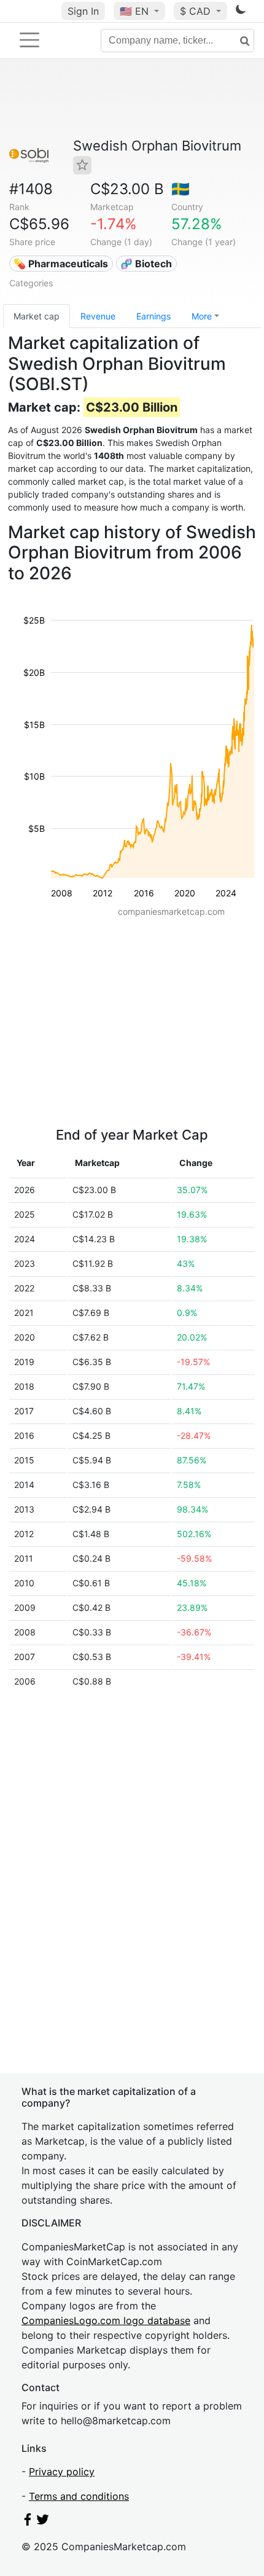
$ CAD (197, 11)
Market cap (37, 316)
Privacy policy (62, 2472)
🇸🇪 (181, 189)
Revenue (98, 316)
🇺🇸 (134, 11)
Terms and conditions (79, 2496)
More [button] (202, 316)
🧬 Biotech (146, 264)
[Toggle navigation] (29, 40)
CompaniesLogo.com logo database (106, 2320)
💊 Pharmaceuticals (61, 264)
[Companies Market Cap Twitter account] (43, 2522)
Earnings (153, 316)
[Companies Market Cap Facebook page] (28, 2522)
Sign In (83, 11)
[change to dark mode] (241, 12)
